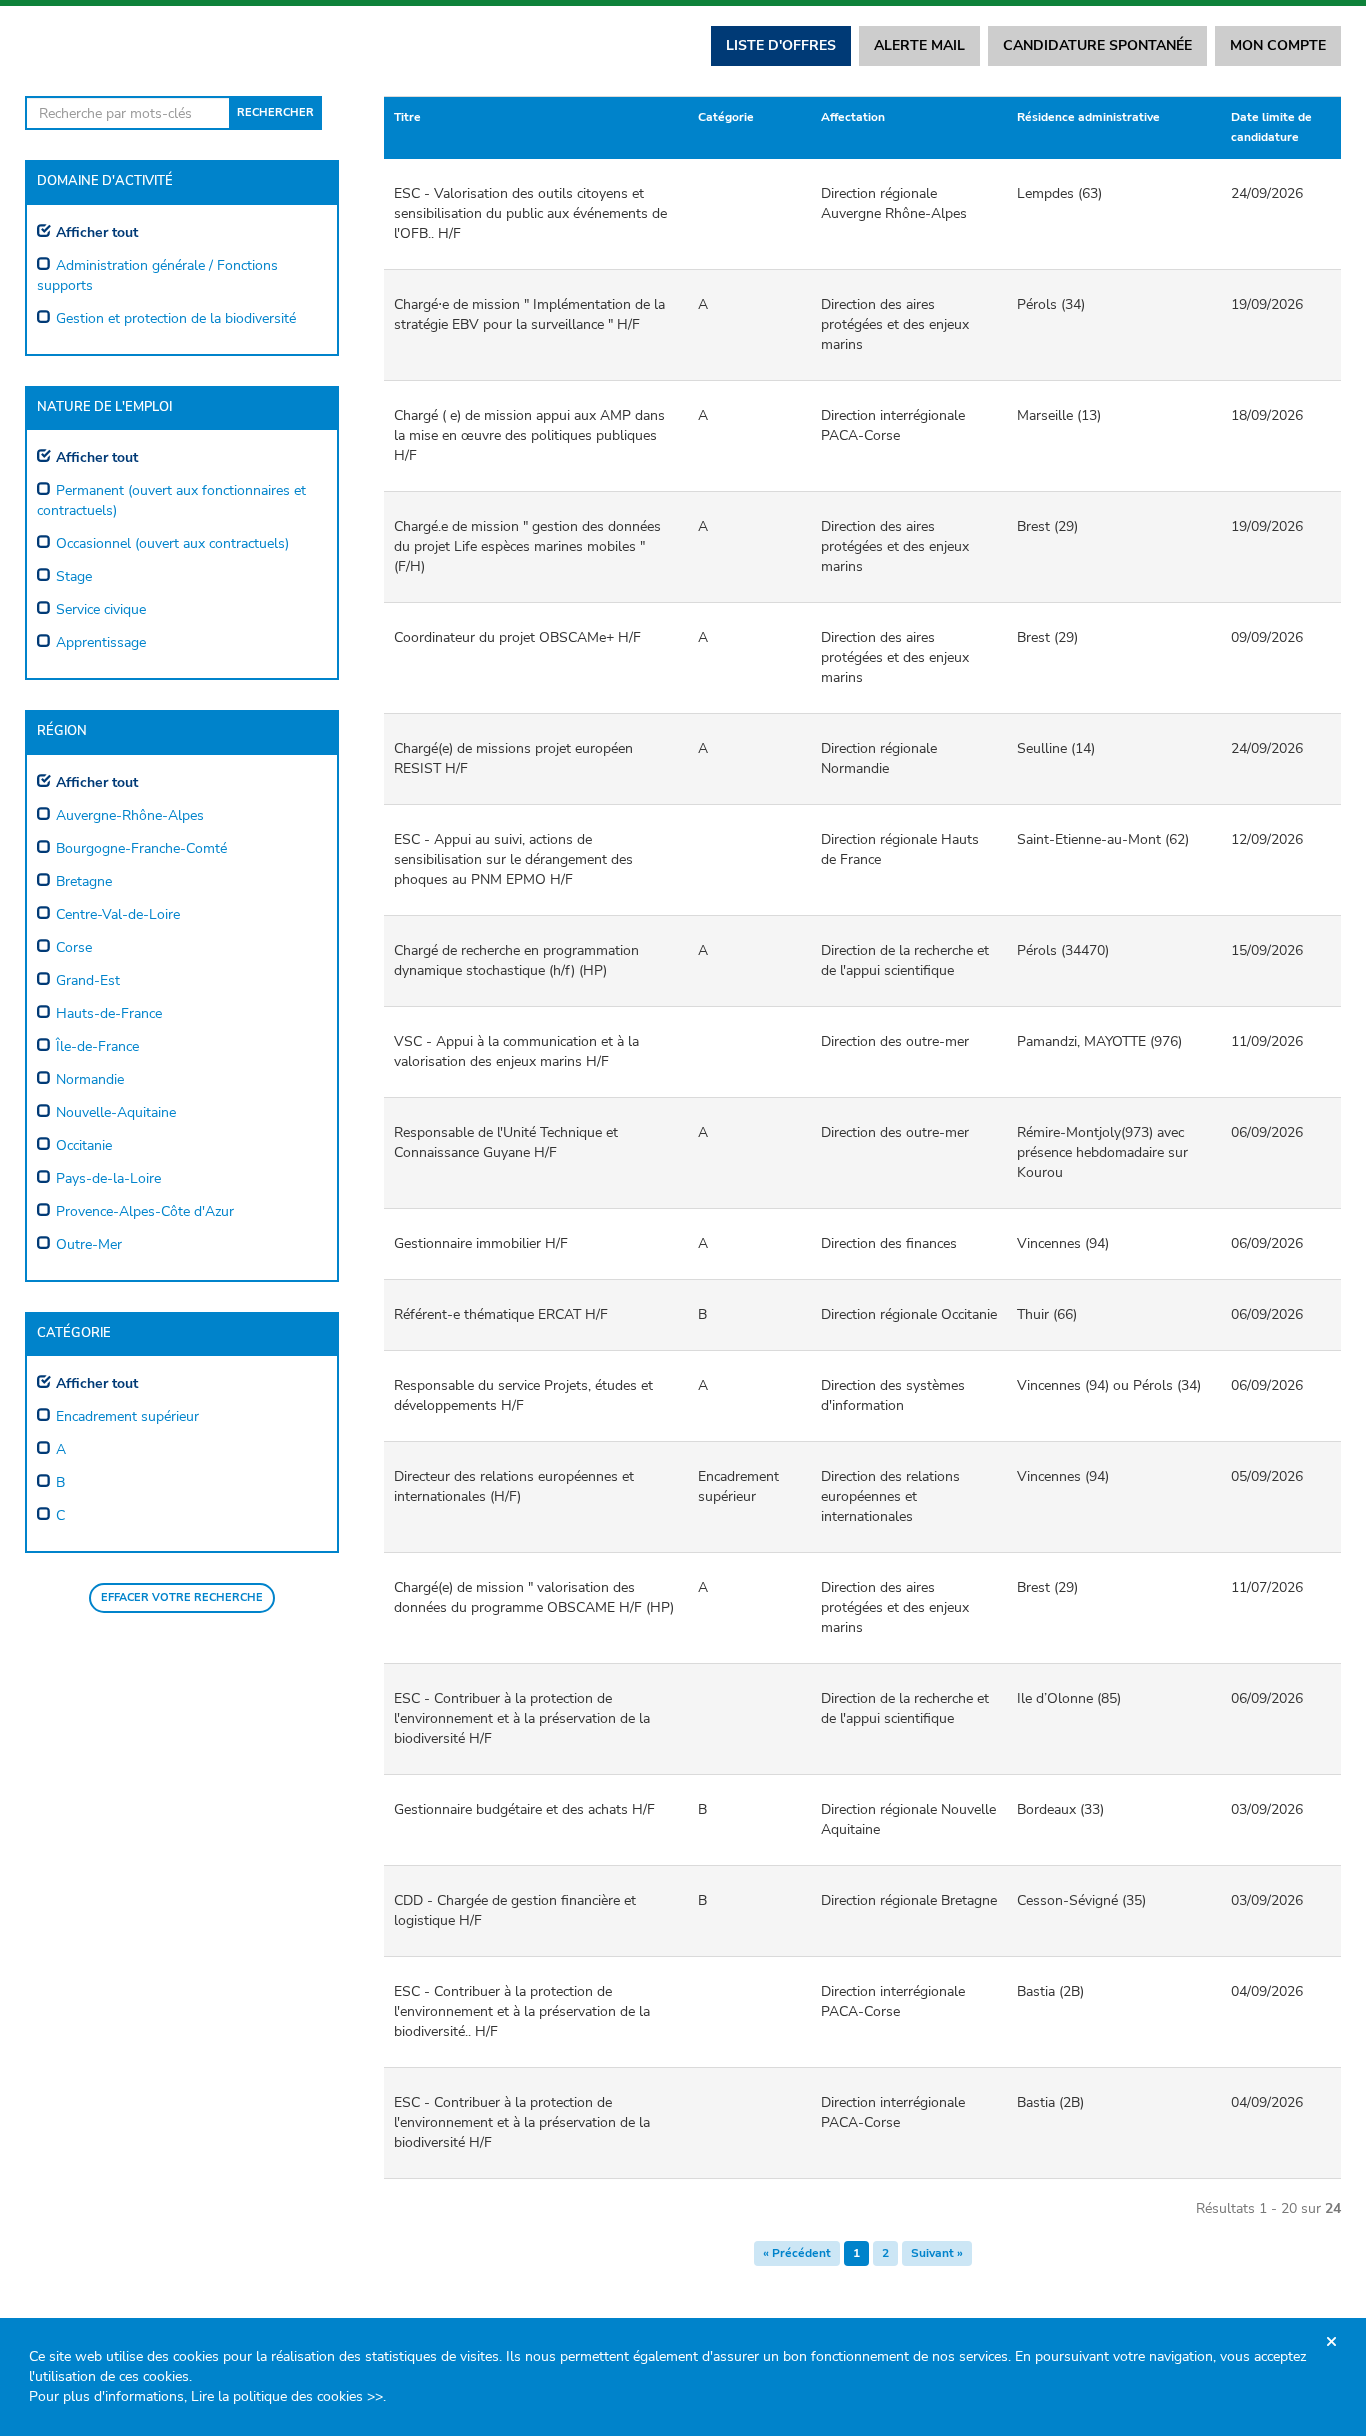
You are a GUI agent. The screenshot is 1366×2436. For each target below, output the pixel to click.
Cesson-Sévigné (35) (1081, 1900)
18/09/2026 (1267, 415)
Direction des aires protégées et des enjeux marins (895, 324)
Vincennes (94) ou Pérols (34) (1109, 1385)
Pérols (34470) (1063, 950)
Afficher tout (97, 232)
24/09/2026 (1267, 193)
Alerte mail (919, 45)
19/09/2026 (1267, 304)
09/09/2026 (1267, 637)
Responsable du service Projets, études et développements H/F (523, 1395)
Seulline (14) (1056, 748)
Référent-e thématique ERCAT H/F (501, 1314)
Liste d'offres (781, 45)
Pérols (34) (1051, 304)
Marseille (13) (1059, 415)
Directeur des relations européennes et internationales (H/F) (514, 1486)
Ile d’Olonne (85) (1069, 1698)
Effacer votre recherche (182, 1597)
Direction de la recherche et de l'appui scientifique (905, 960)
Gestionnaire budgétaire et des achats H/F (524, 1809)
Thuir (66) (1047, 1314)
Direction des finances (889, 1243)
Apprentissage (101, 642)
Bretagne (84, 881)
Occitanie (84, 1145)
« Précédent (797, 2253)
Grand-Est (88, 980)
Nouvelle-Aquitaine (116, 1112)
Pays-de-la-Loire (108, 1178)
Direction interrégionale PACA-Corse (893, 425)
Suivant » (937, 2253)
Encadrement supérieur (127, 1416)
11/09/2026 (1267, 1041)
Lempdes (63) (1059, 193)
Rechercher (275, 112)
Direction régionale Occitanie (909, 1314)
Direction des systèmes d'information (893, 1395)
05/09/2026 (1267, 1476)
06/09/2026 (1267, 1132)
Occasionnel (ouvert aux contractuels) (172, 543)
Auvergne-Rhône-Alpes (130, 815)
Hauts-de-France (109, 1013)
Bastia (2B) (1050, 1991)
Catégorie (726, 117)
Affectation (853, 117)
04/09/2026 (1267, 1991)
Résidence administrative (1088, 117)
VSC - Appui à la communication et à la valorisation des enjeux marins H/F (516, 1051)
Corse (74, 947)
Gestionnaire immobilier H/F (481, 1243)
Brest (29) (1047, 526)
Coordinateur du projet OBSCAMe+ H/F (517, 637)
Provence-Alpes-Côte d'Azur (145, 1211)
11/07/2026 (1267, 1587)
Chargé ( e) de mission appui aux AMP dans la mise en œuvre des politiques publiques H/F (529, 435)
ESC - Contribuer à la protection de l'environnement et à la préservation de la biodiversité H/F (522, 1718)
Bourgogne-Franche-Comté (141, 848)
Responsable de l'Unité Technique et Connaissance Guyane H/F (506, 1142)
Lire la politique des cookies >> (287, 2396)
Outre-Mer (89, 1244)
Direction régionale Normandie (879, 758)
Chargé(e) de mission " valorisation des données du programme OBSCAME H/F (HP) (534, 1597)
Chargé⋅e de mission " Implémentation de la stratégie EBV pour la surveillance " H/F (529, 314)
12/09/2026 (1267, 839)
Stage (74, 576)
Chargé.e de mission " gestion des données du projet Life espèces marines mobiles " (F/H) (527, 546)
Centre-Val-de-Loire (118, 914)
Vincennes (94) (1063, 1243)
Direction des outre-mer (895, 1041)
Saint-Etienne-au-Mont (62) (1103, 839)
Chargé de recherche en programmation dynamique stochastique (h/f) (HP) (516, 960)
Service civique (101, 609)
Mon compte (1278, 45)
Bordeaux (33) (1060, 1809)
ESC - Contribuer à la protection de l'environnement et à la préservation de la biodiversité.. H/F (522, 2011)
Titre (407, 117)
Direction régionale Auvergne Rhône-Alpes (894, 203)
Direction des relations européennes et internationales (890, 1496)
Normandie (90, 1079)
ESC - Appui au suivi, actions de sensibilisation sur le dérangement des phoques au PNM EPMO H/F (513, 859)
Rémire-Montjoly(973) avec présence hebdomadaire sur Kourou (1102, 1152)
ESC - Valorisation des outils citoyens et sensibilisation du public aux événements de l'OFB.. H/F (530, 213)
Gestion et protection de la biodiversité (176, 318)
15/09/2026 (1267, 950)
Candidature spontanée (1097, 45)
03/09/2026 (1267, 1809)
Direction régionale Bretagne (909, 1900)
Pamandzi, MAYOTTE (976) (1099, 1041)
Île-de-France (97, 1046)
